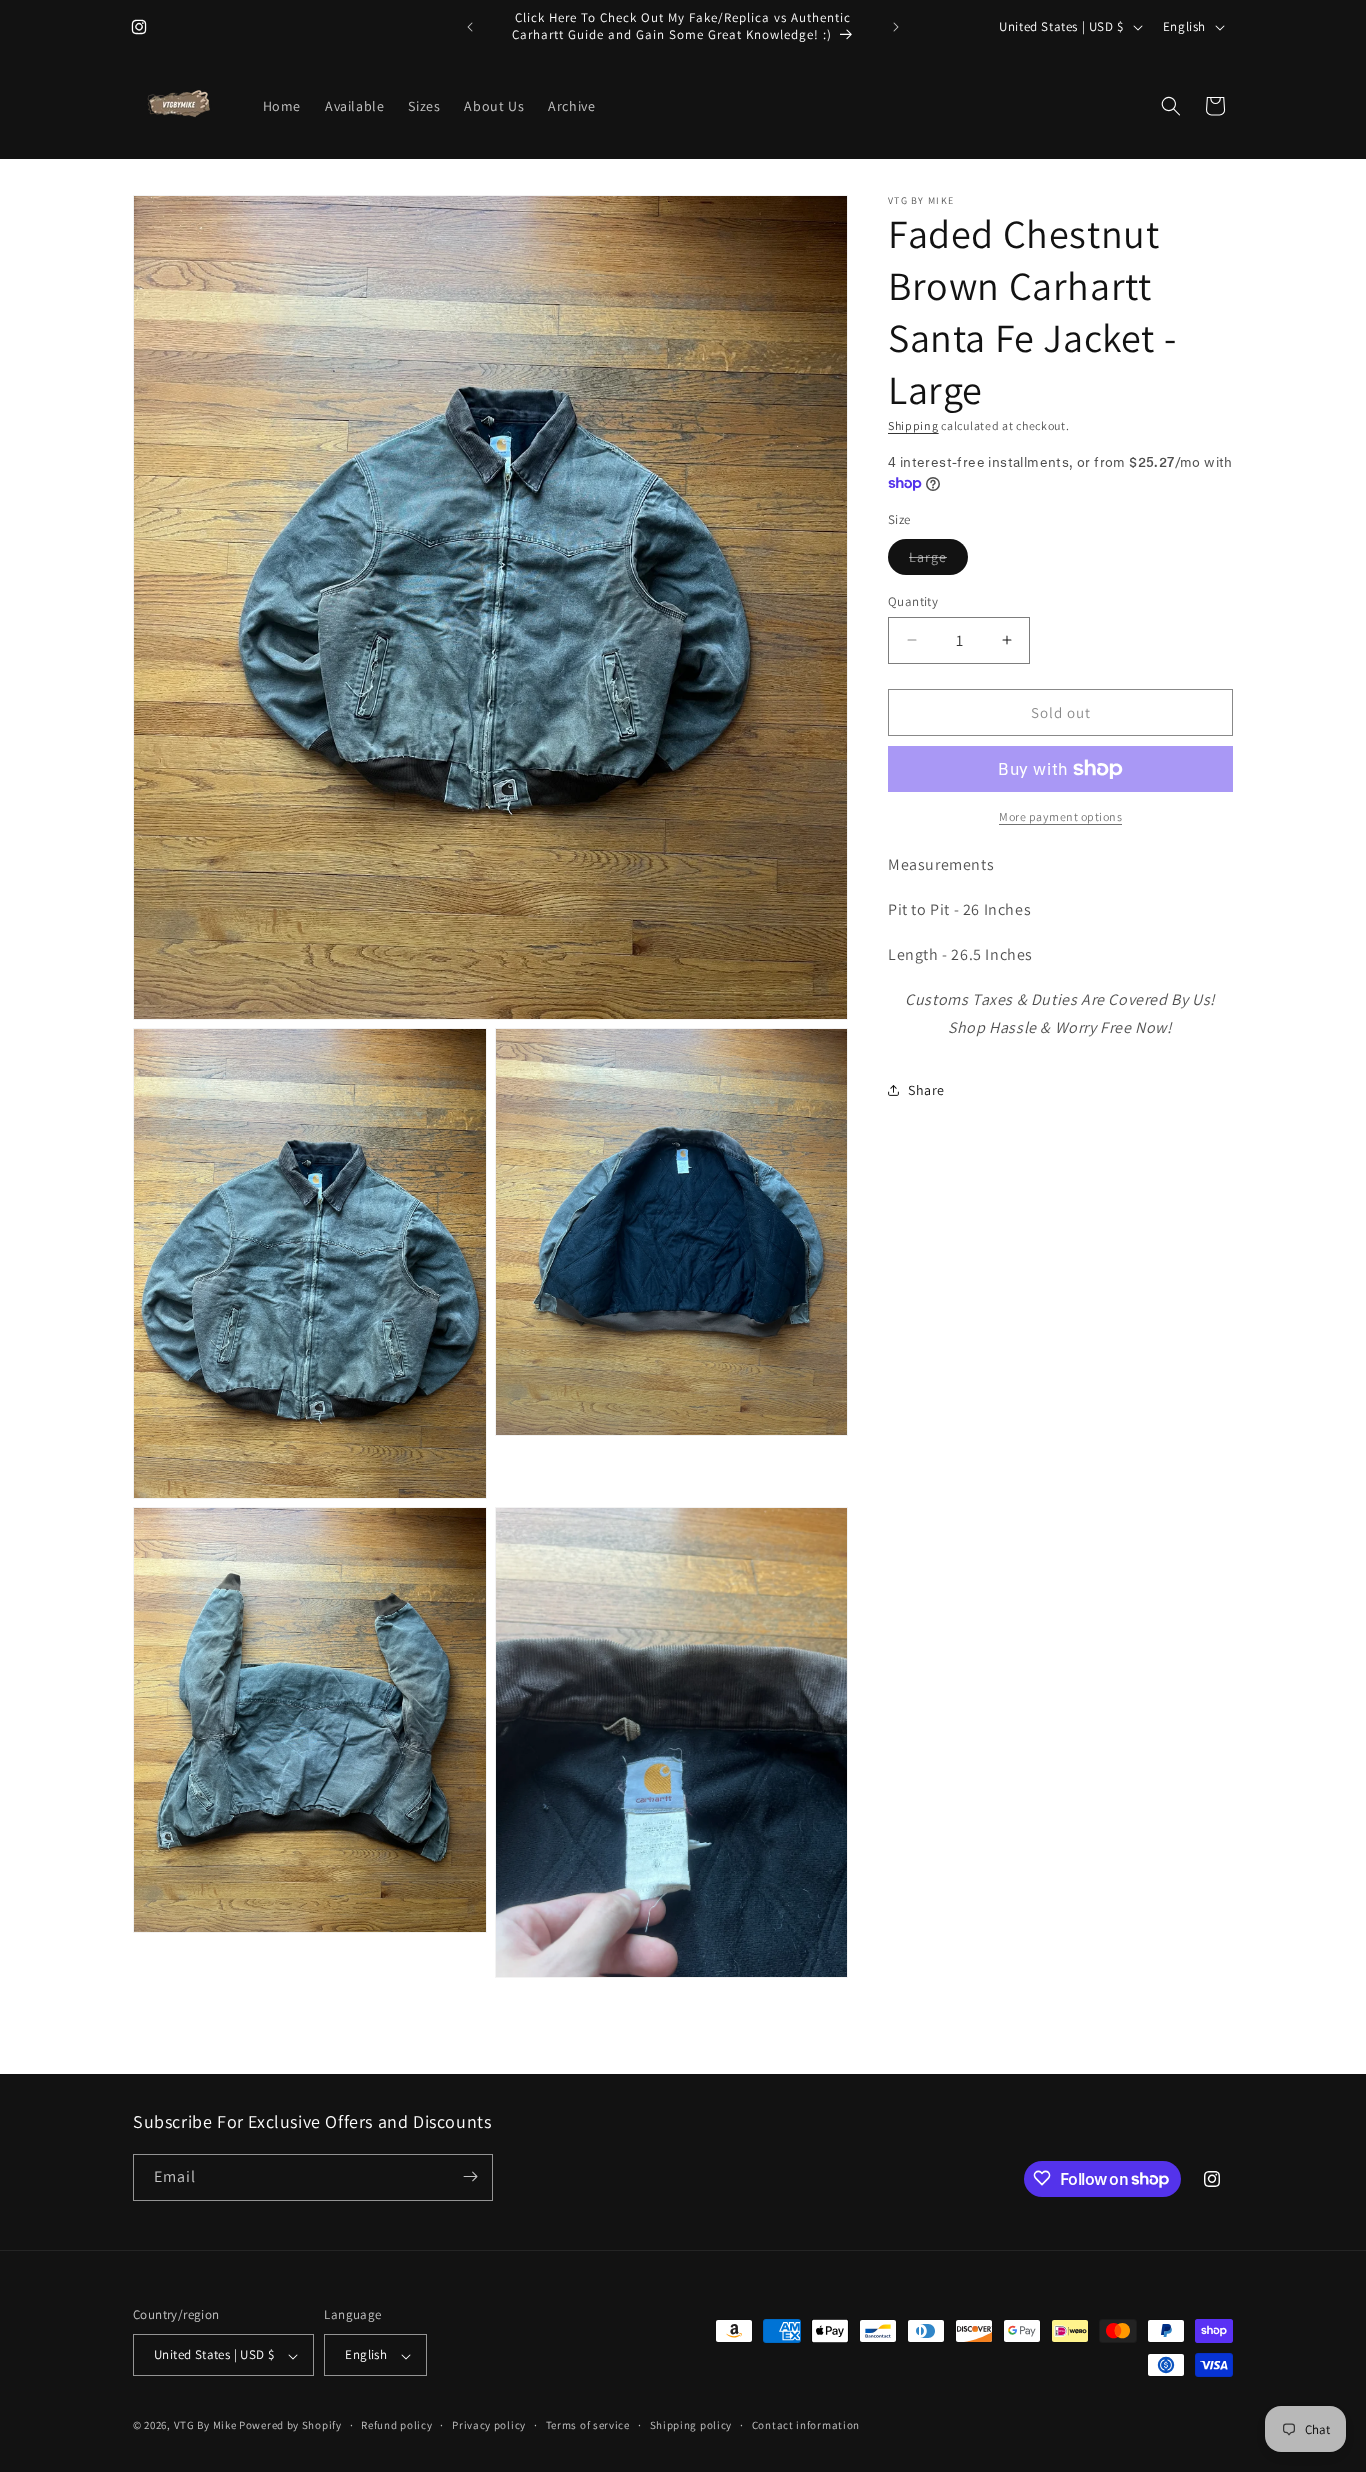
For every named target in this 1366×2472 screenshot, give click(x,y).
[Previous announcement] (470, 27)
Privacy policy (489, 2425)
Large (938, 560)
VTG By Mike (205, 2426)
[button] (1171, 106)
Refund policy (396, 2425)
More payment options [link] (1060, 816)
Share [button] (926, 1089)
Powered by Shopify (290, 2426)
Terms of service (588, 2425)
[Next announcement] (896, 27)
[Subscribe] (470, 2176)
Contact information (806, 2425)
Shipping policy (691, 2425)
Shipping (913, 425)
